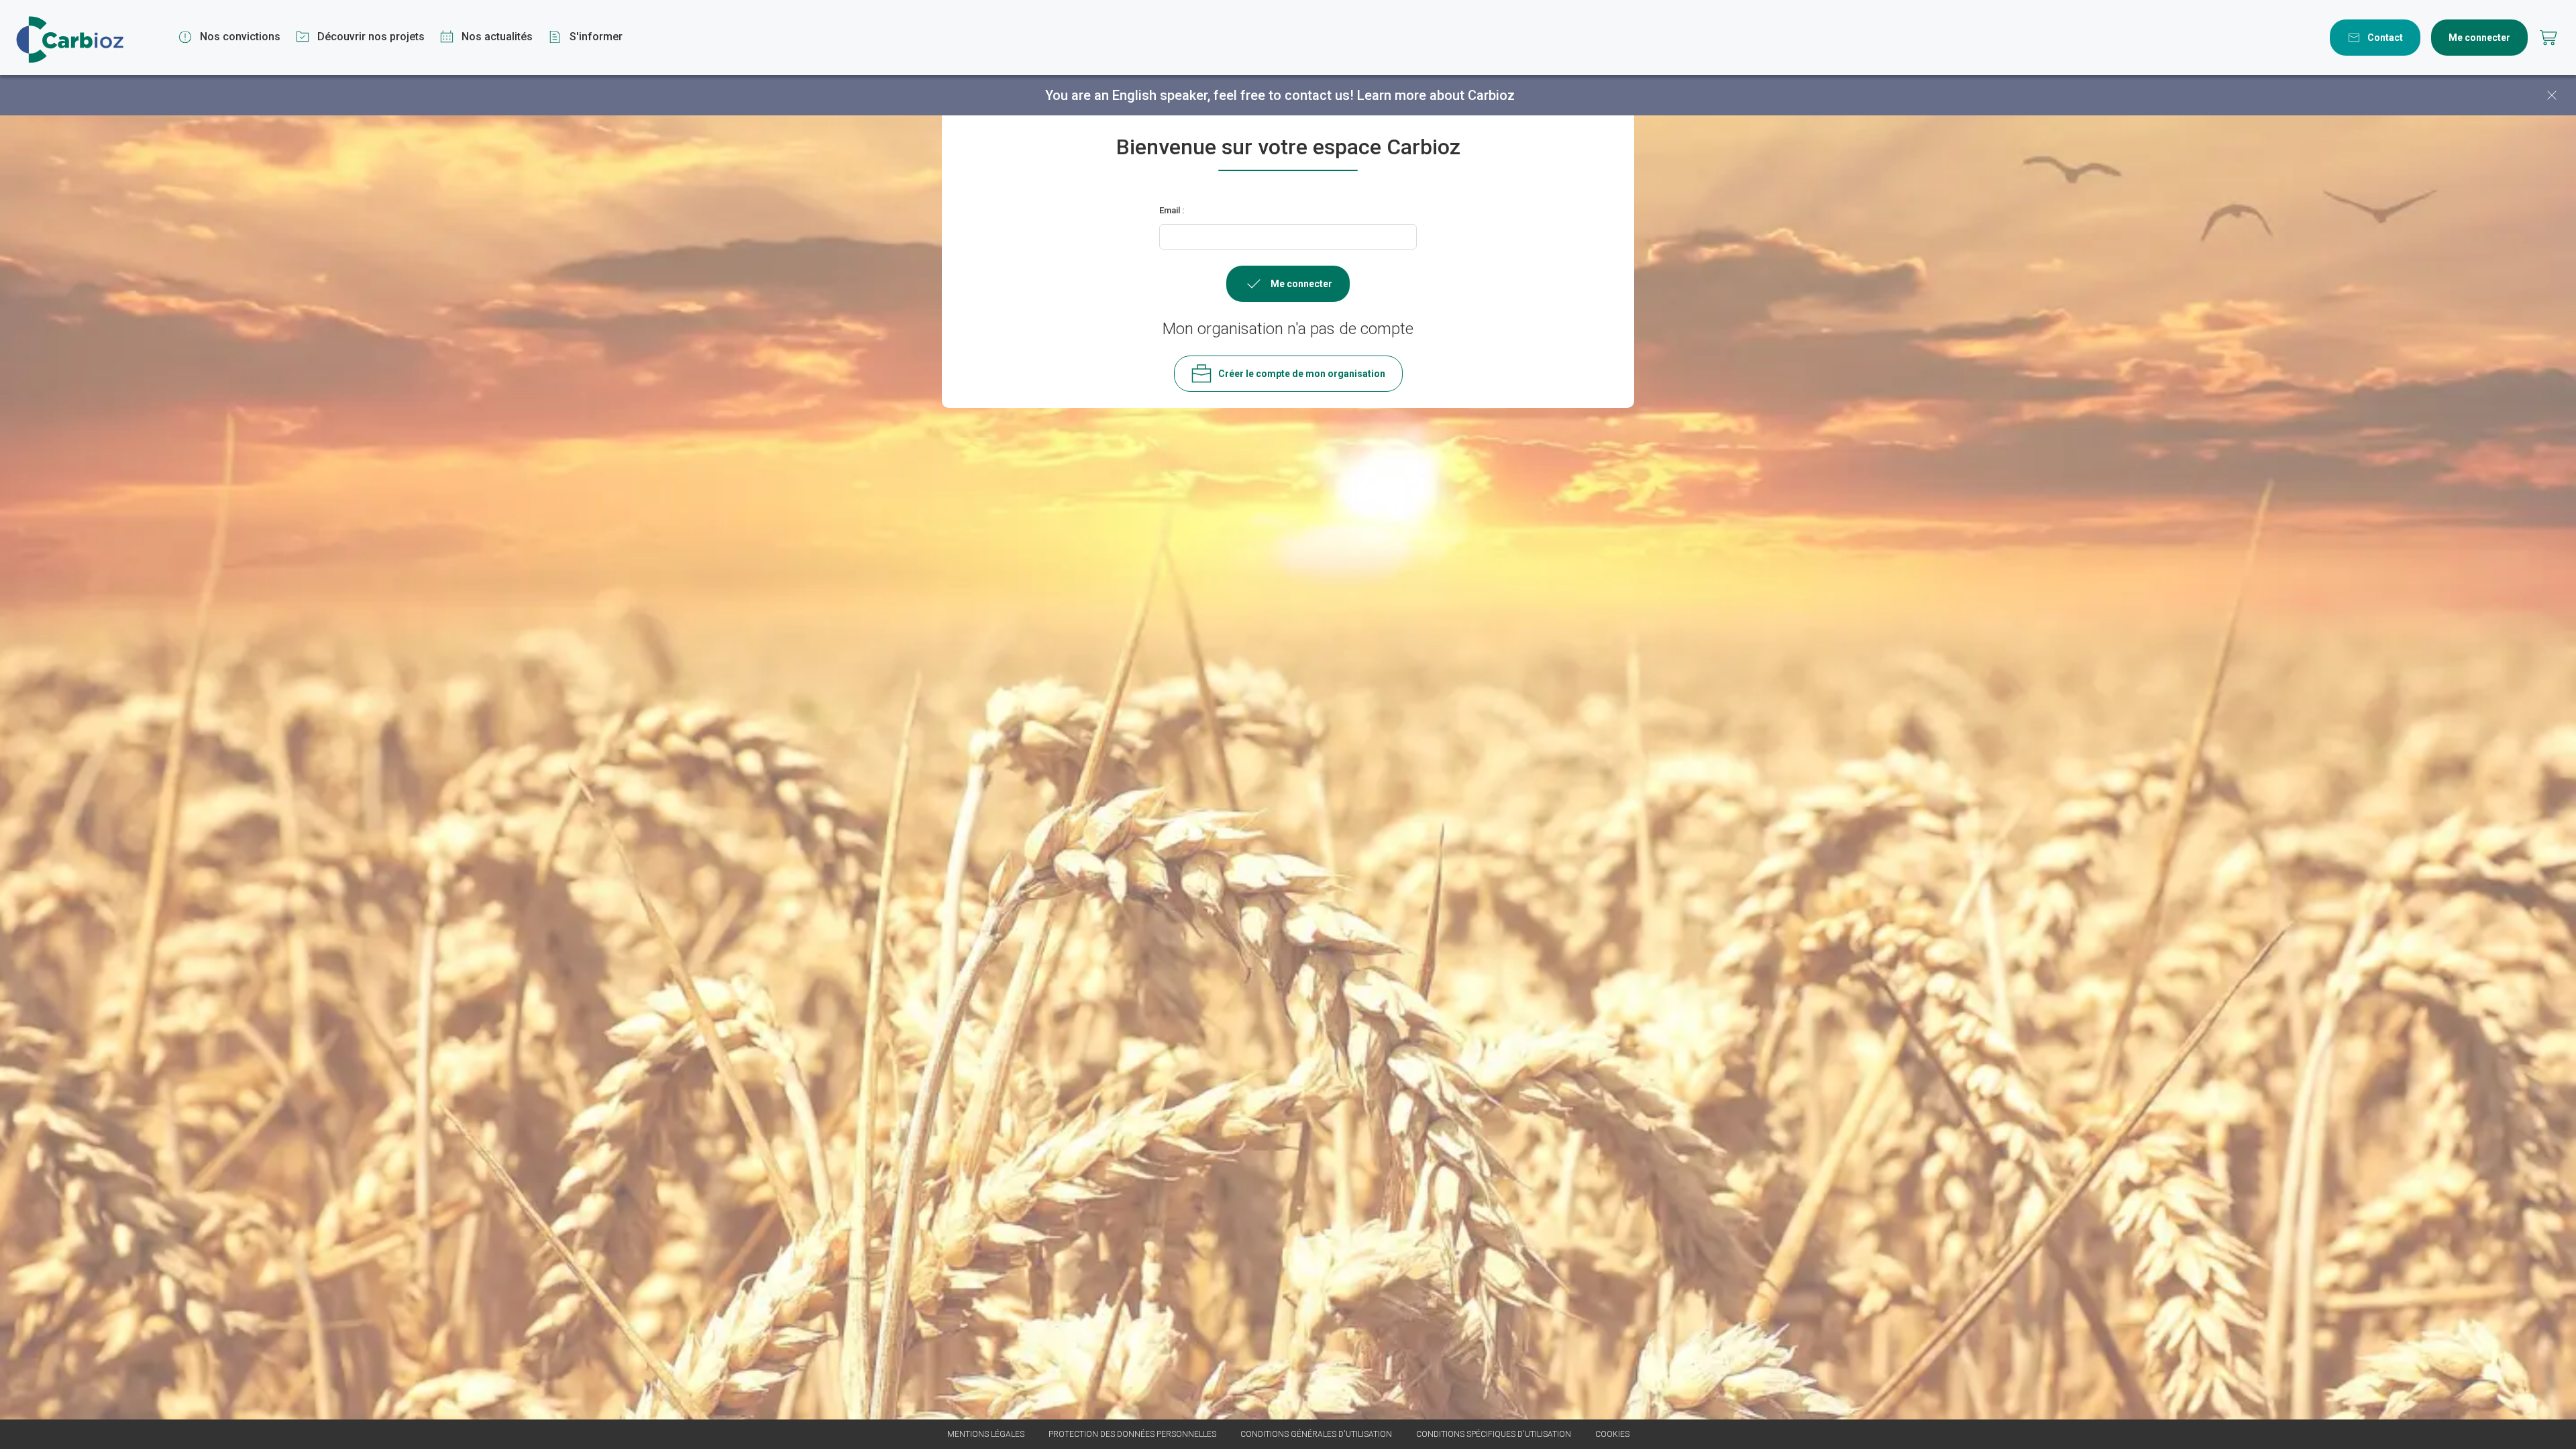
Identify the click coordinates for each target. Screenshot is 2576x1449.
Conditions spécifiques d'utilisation (1494, 1434)
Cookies (1612, 1434)
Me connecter (2479, 38)
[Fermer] (2552, 95)
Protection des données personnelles (1132, 1434)
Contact (2385, 38)
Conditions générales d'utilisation (1316, 1434)
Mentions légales (986, 1434)
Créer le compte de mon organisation (1302, 374)
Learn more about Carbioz (1436, 95)
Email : (1172, 210)
